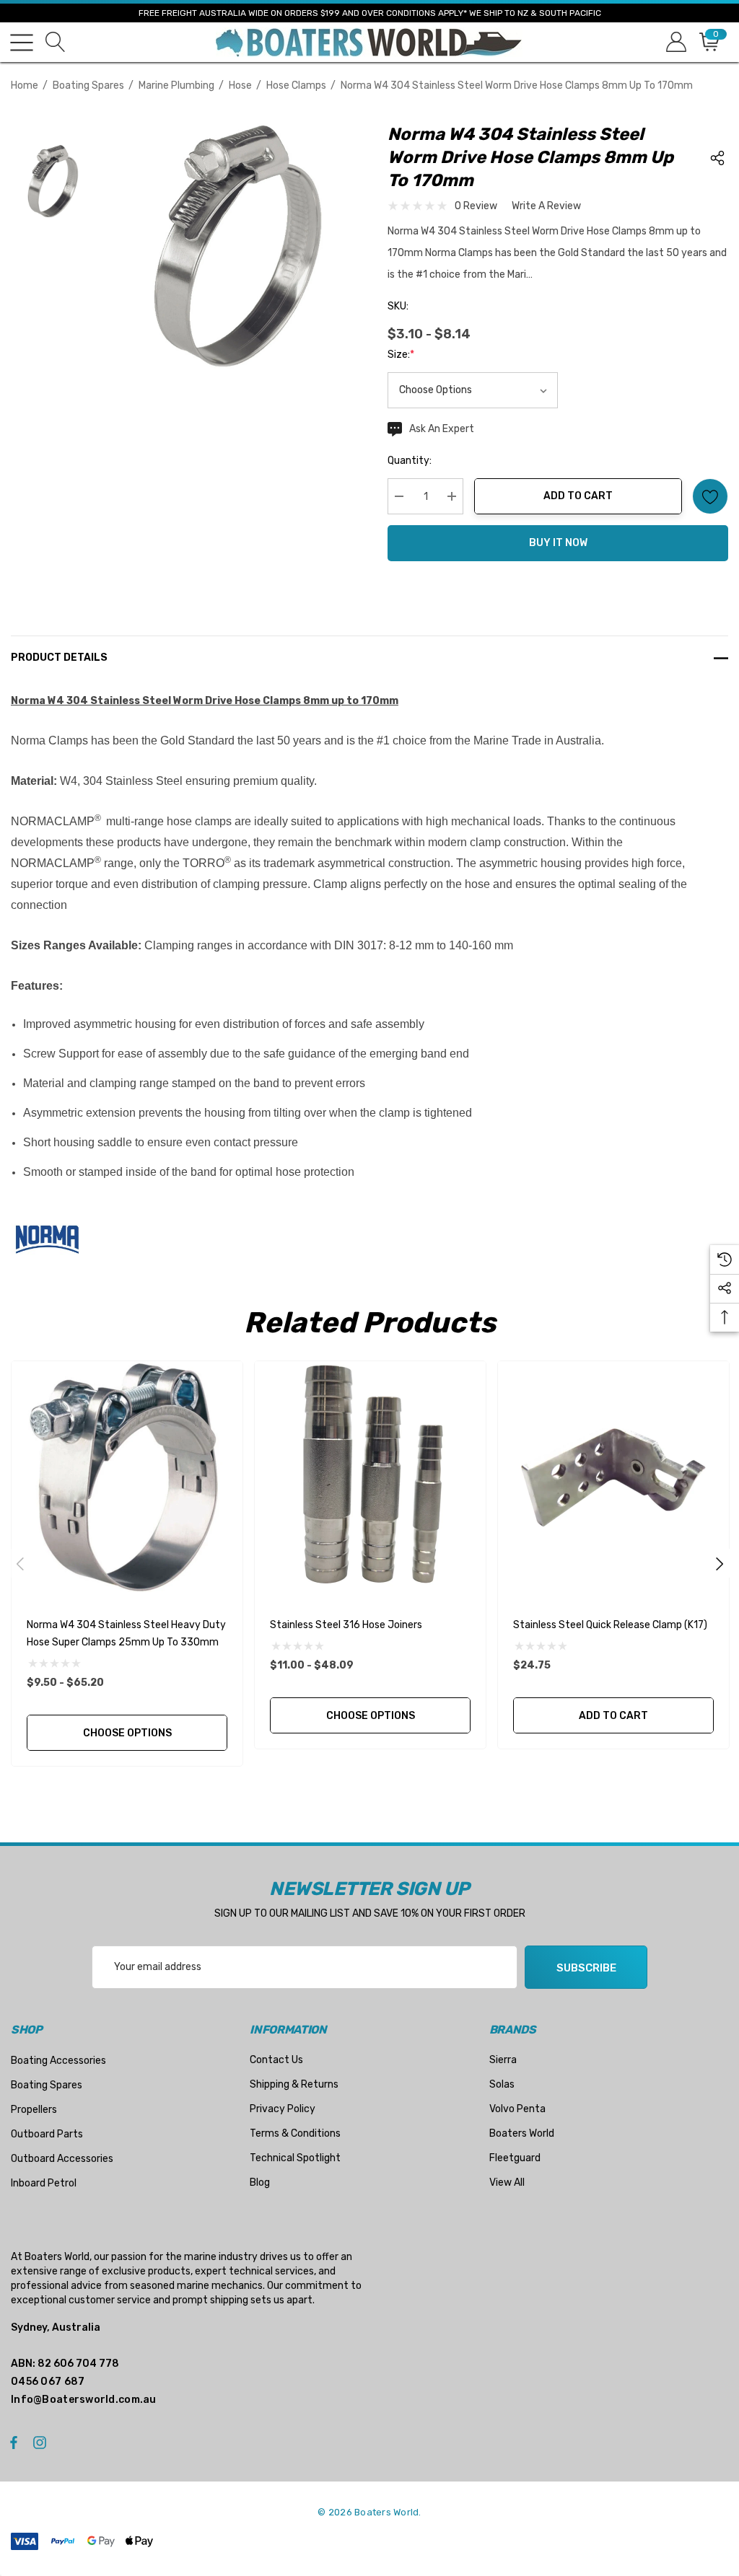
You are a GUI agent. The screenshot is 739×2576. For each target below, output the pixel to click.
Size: (401, 355)
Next (720, 1563)
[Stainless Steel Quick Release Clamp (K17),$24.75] (613, 1477)
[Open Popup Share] (717, 158)
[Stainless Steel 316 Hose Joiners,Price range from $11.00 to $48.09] (370, 1477)
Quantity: (410, 461)
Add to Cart (578, 496)
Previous (20, 1563)
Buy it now (558, 543)
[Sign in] (675, 42)
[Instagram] (42, 2442)
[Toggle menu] (22, 43)
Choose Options (127, 1733)
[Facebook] (14, 2442)
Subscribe (586, 1968)
